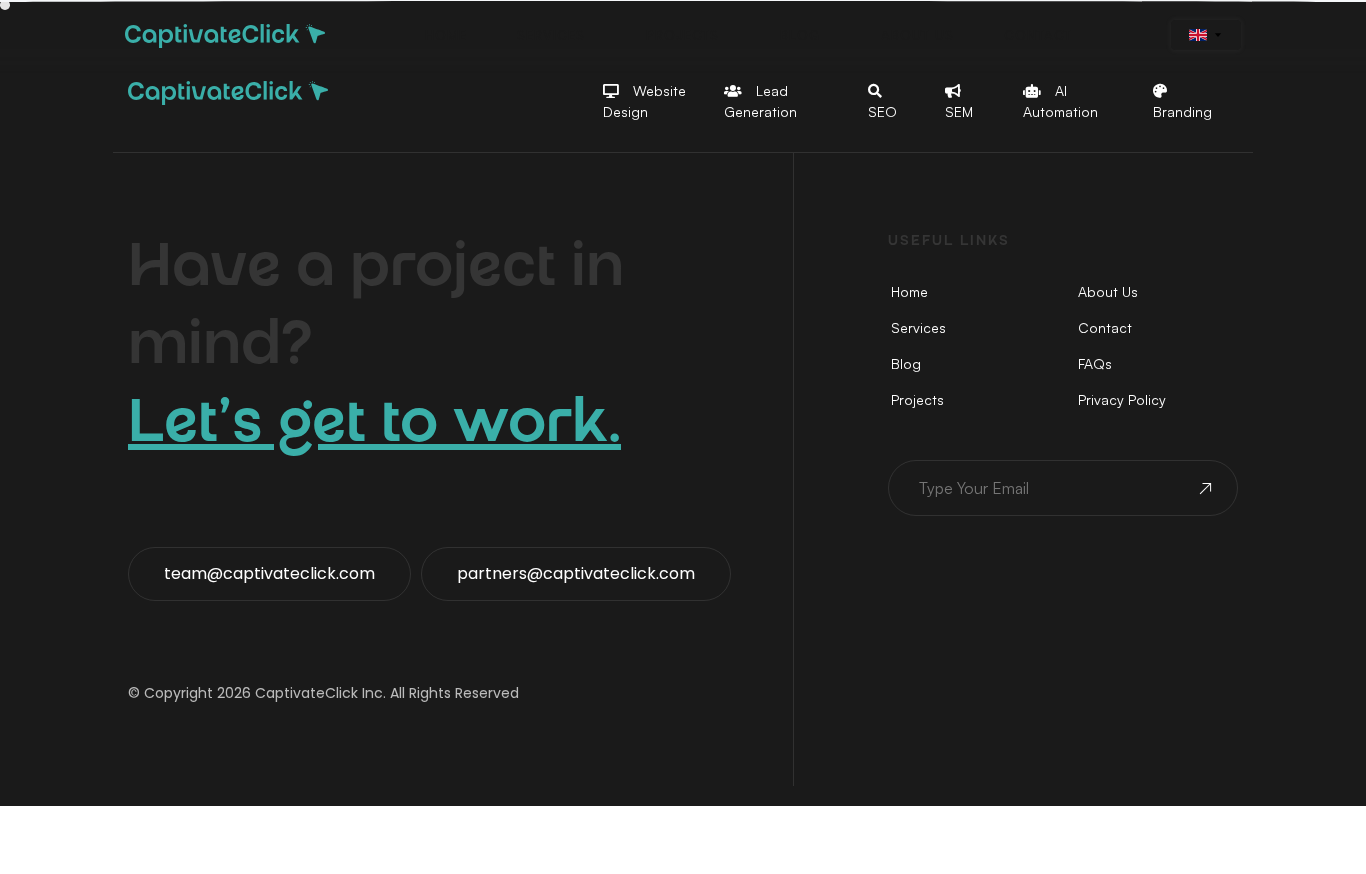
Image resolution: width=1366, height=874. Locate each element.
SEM (959, 111)
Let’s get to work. (374, 428)
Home (909, 291)
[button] (446, 35)
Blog (906, 363)
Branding (1182, 111)
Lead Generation (760, 101)
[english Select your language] (1206, 35)
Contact (1105, 327)
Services (918, 327)
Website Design (644, 101)
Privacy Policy (1122, 399)
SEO (882, 111)
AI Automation (1060, 101)
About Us (1108, 291)
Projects (917, 399)
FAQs (1095, 363)
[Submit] (1204, 491)
